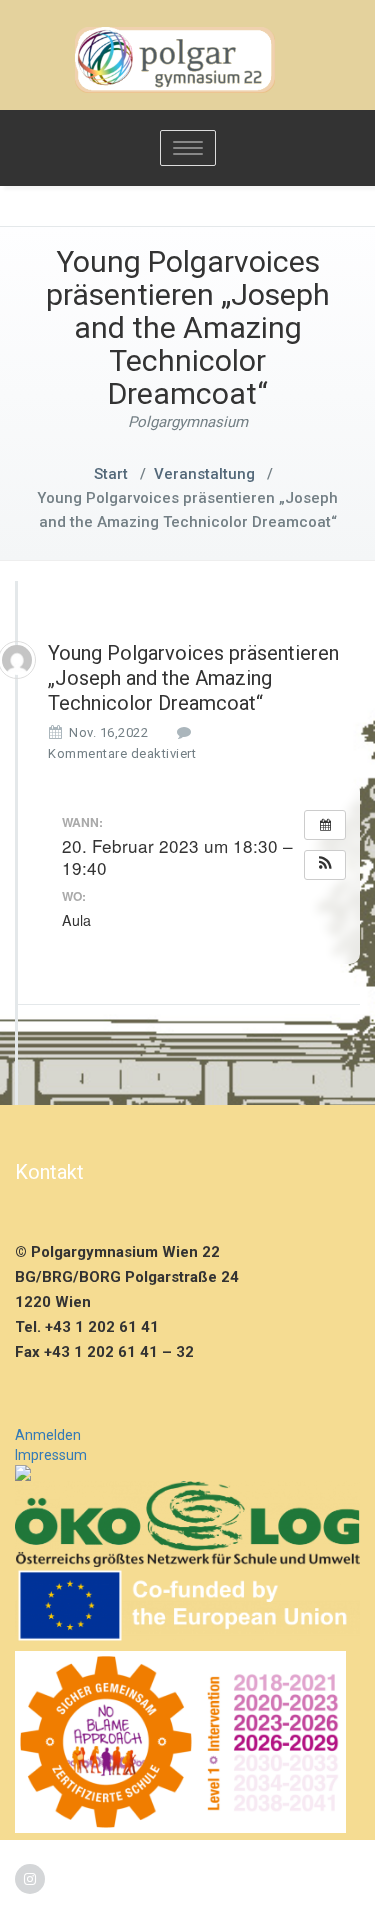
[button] (325, 865)
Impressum (51, 1455)
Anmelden (48, 1435)
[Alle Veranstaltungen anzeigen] (325, 825)
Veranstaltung (204, 474)
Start (111, 474)
